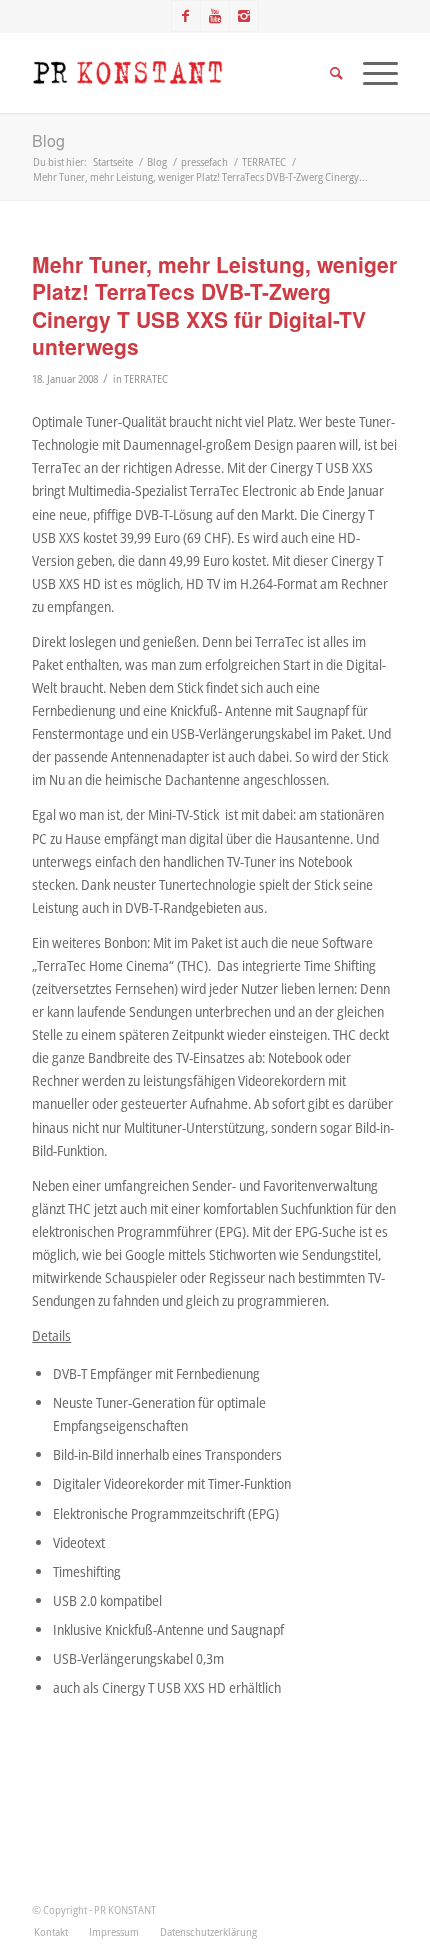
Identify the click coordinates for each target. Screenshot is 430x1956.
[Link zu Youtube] (215, 16)
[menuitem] (51, 1932)
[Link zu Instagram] (244, 16)
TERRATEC (146, 378)
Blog (48, 140)
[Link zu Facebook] (186, 16)
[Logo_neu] (178, 73)
